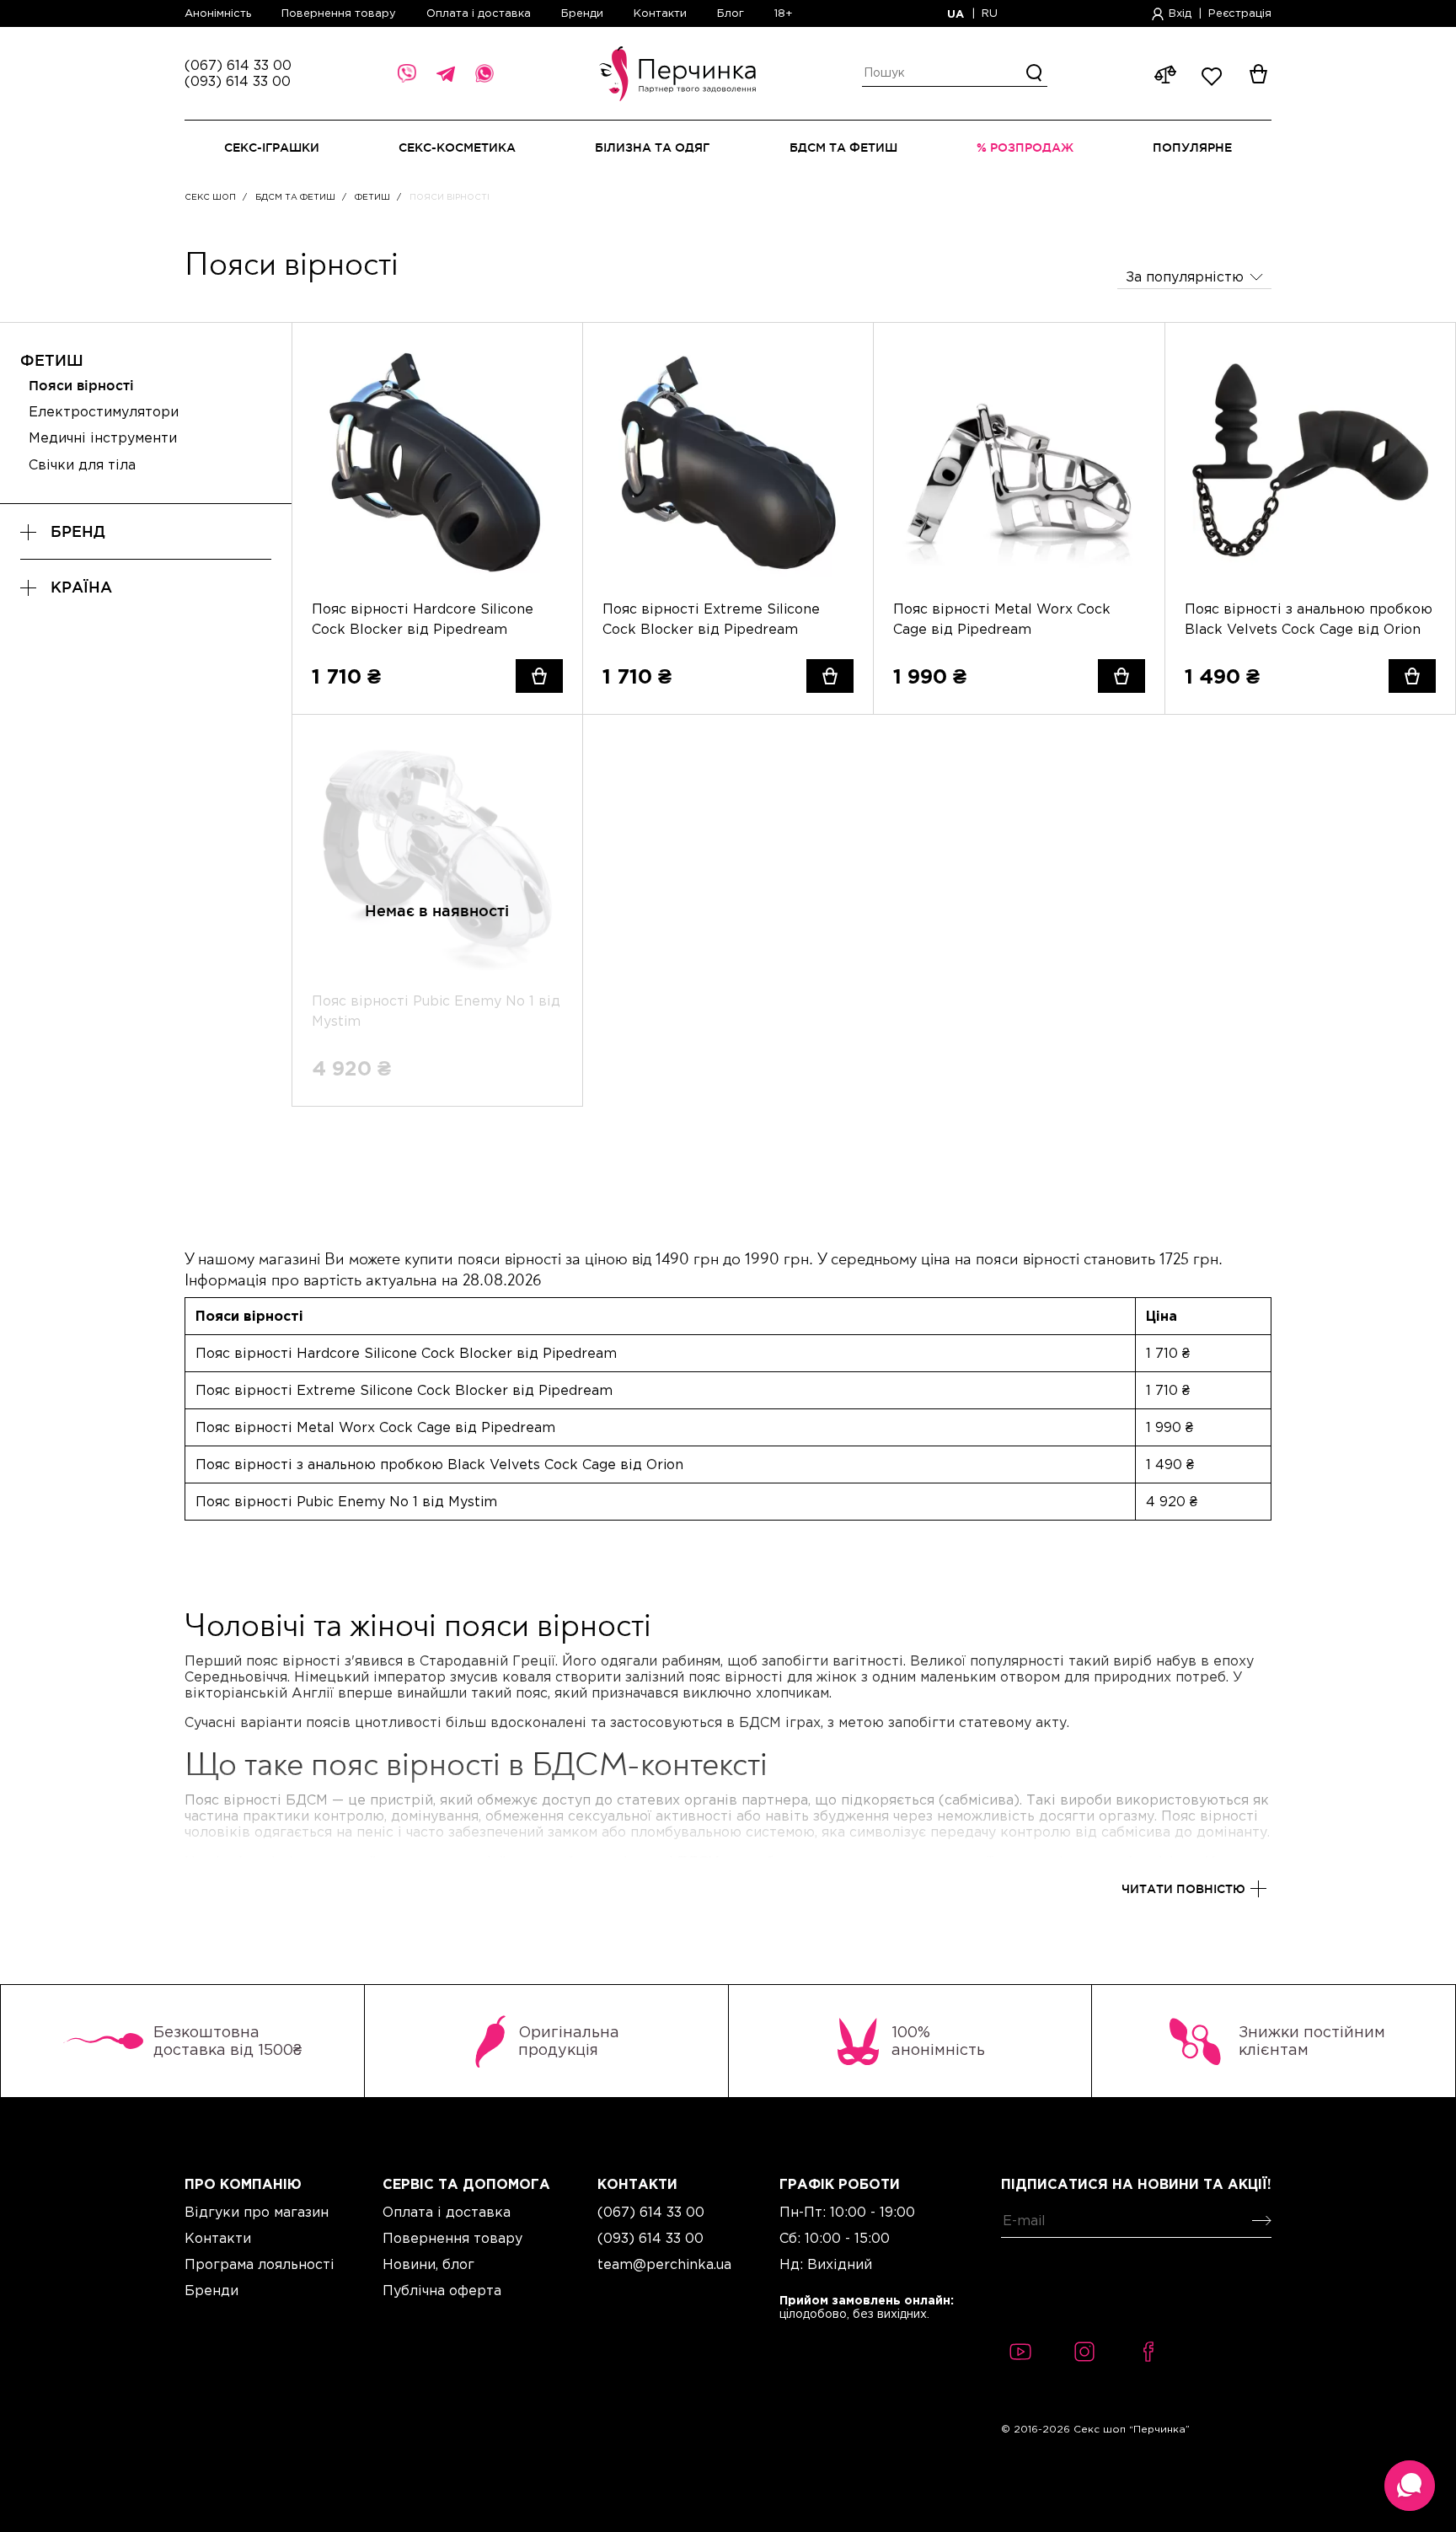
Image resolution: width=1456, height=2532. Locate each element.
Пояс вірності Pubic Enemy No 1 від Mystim (346, 1501)
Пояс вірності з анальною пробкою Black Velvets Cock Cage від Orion (1309, 619)
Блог (731, 13)
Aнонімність (219, 13)
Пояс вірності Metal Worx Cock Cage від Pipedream (1002, 619)
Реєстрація (1240, 13)
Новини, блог (428, 2264)
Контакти (660, 13)
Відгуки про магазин (257, 2212)
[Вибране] (550, 355)
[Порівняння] (550, 387)
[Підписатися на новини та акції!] (1259, 2221)
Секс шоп (210, 197)
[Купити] (539, 676)
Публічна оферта (442, 2290)
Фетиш (372, 197)
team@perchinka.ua (664, 2264)
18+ (784, 13)
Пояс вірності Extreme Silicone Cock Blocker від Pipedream (711, 619)
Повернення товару (339, 13)
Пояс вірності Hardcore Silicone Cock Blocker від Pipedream (423, 619)
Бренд (78, 531)
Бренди (582, 13)
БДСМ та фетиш (295, 197)
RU (990, 13)
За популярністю (1185, 276)
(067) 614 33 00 (238, 65)
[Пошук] (1035, 73)
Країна (81, 587)
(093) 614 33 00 (238, 81)
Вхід (1180, 13)
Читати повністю (1183, 1888)
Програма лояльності (260, 2264)
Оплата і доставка (479, 13)
